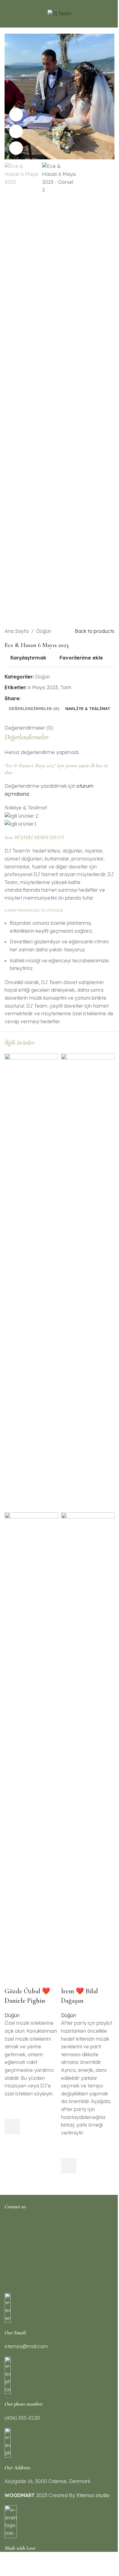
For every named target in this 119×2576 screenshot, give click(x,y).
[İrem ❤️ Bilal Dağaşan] (88, 1282)
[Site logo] (60, 13)
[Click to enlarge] (16, 148)
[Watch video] (16, 115)
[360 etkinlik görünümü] (16, 131)
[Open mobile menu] (7, 14)
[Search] (112, 14)
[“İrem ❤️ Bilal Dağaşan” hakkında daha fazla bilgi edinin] (69, 2166)
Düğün (12, 2015)
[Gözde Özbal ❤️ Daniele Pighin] (31, 1282)
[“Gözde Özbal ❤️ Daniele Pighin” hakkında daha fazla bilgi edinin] (12, 2127)
